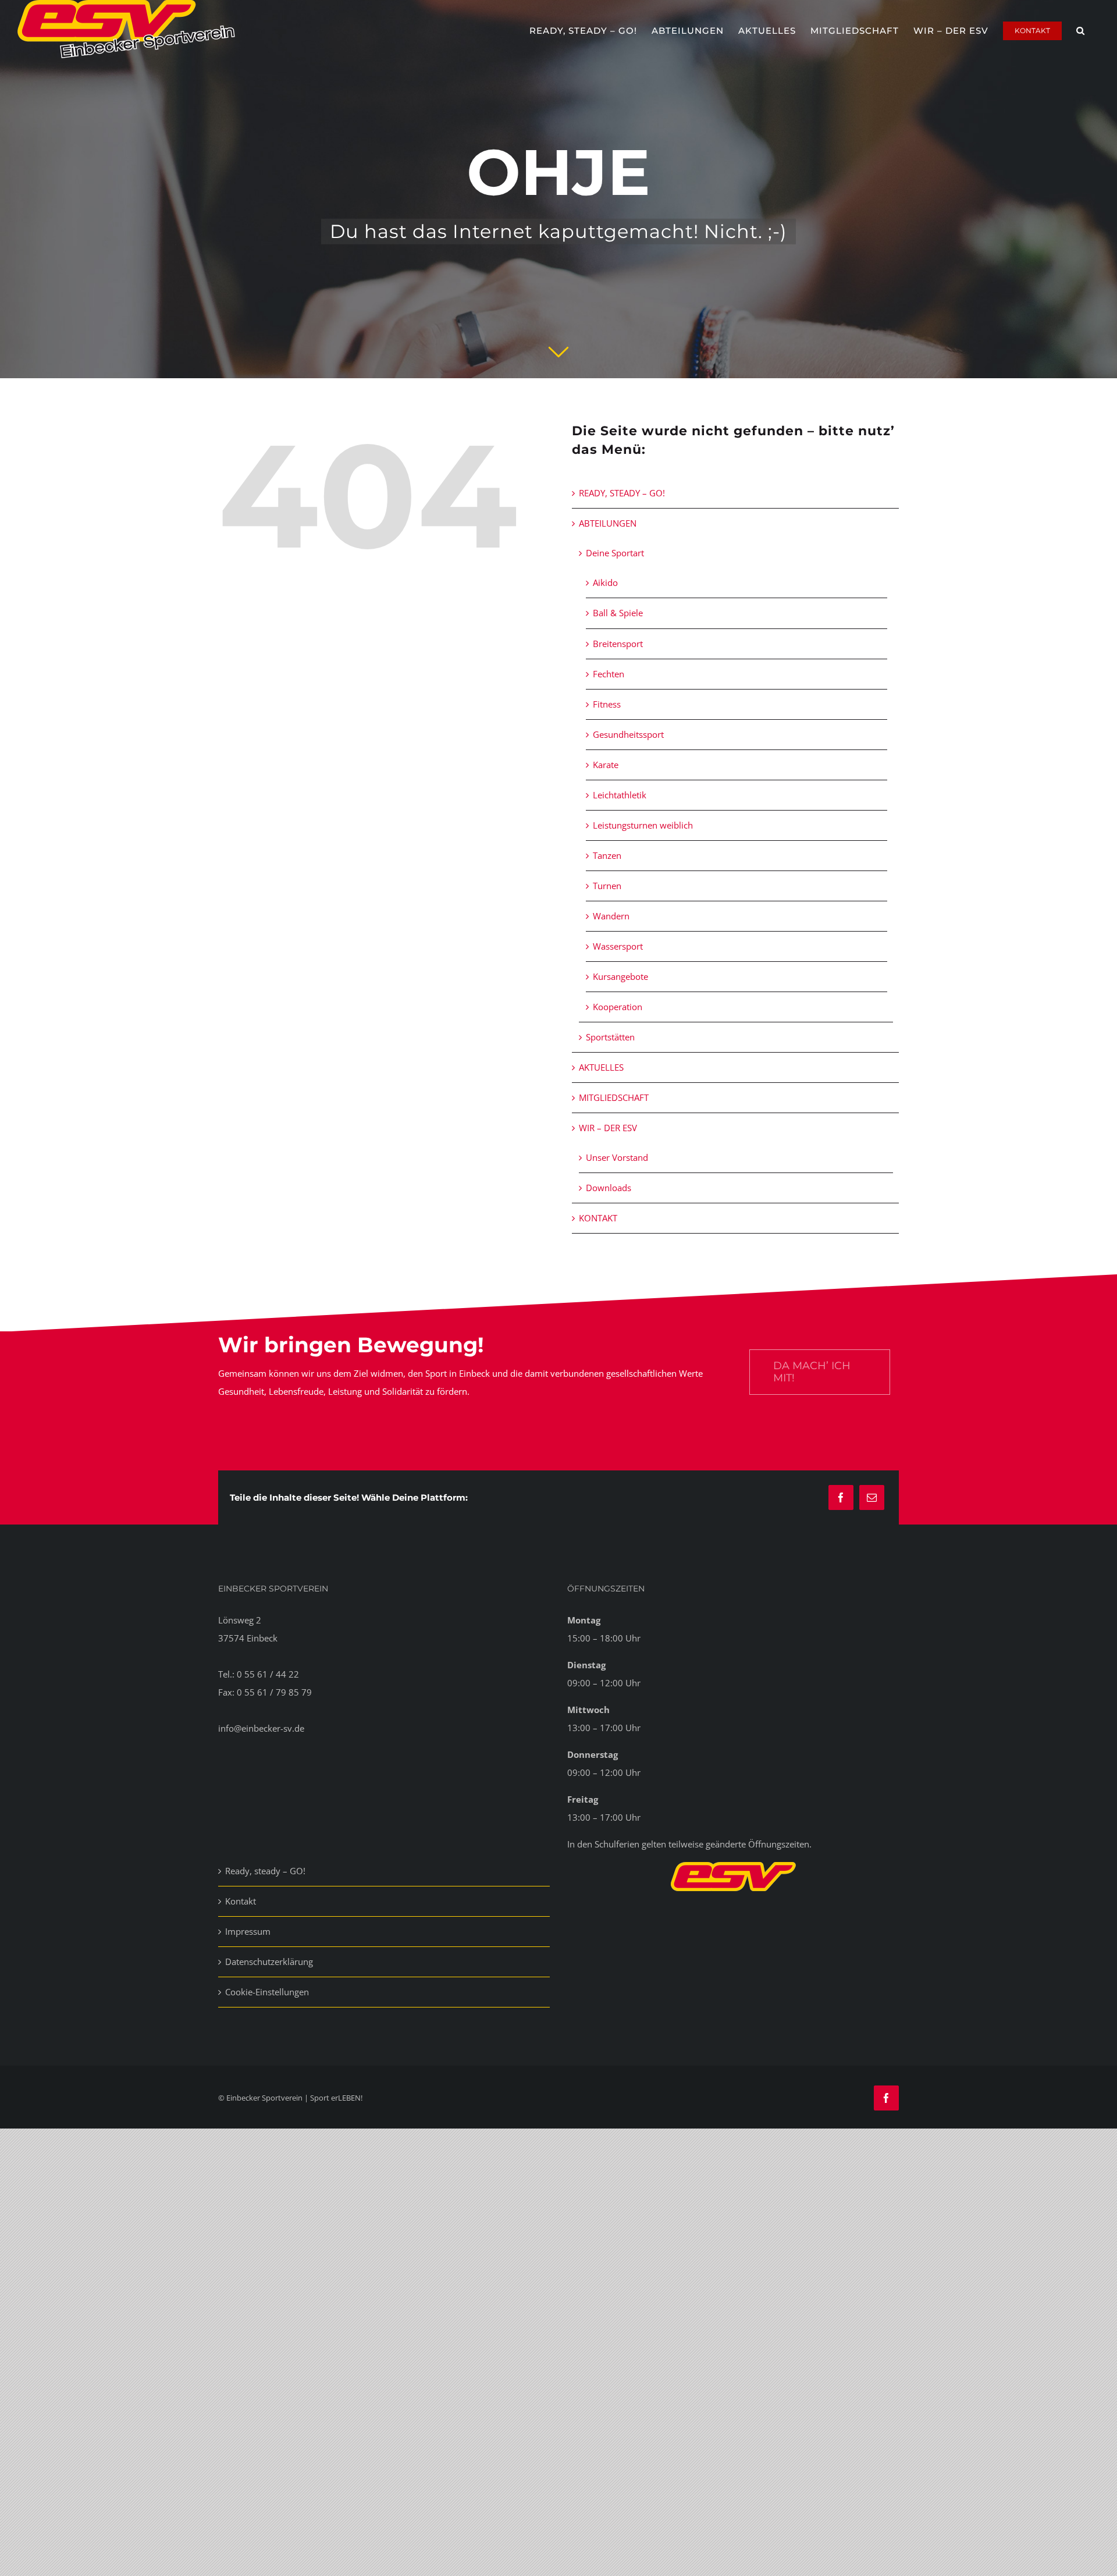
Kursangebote (620, 976)
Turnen (607, 886)
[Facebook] (841, 1497)
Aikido (605, 582)
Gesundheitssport (628, 734)
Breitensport (618, 644)
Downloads (609, 1188)
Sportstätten (610, 1037)
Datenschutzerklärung (269, 1962)
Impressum (248, 1931)
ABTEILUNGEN (608, 523)
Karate (606, 765)
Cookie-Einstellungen (267, 1992)
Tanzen (607, 855)
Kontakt (241, 1901)
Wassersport (618, 946)
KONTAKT (598, 1218)
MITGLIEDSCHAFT (614, 1097)
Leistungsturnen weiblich (643, 825)
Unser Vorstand (617, 1157)
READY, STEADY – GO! (622, 493)
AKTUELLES (601, 1067)
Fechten (609, 674)
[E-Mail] (872, 1497)
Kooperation (618, 1007)
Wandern (611, 916)
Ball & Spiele (618, 613)
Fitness (607, 704)
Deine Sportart (615, 553)
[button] (1081, 29)
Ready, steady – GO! (265, 1871)
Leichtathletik (620, 795)
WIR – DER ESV (608, 1128)
